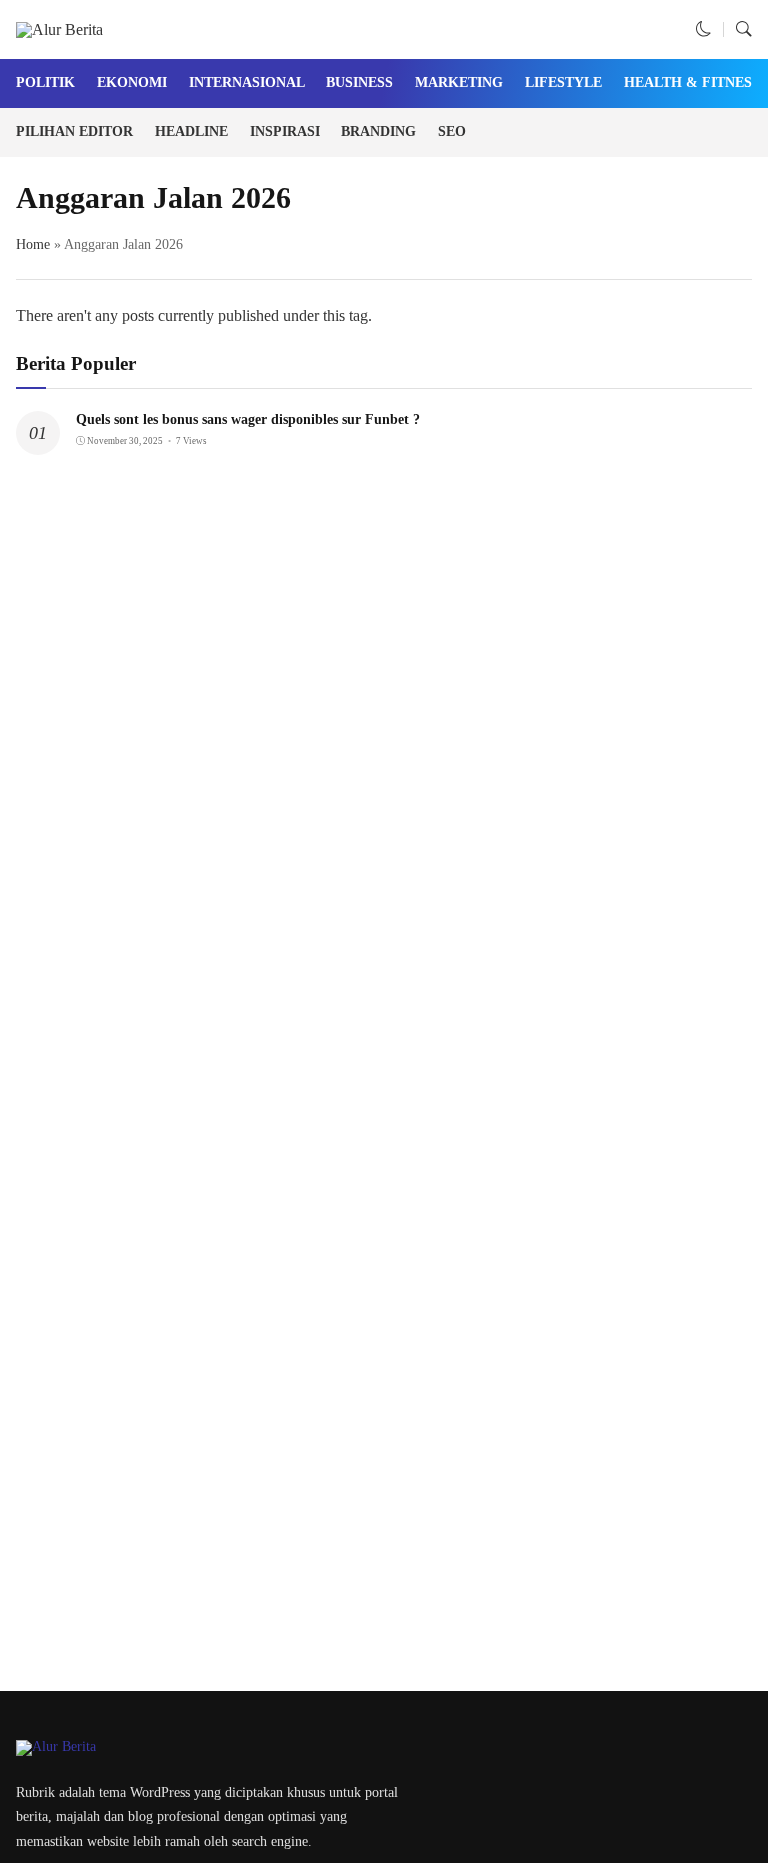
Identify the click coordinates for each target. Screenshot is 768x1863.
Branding (378, 131)
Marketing (459, 82)
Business (359, 82)
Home (33, 244)
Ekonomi (132, 82)
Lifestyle (563, 82)
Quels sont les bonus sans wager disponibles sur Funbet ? (248, 419)
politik (45, 82)
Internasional (247, 82)
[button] (704, 29)
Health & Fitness (692, 82)
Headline (191, 131)
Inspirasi (285, 131)
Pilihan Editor (74, 131)
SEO (452, 131)
